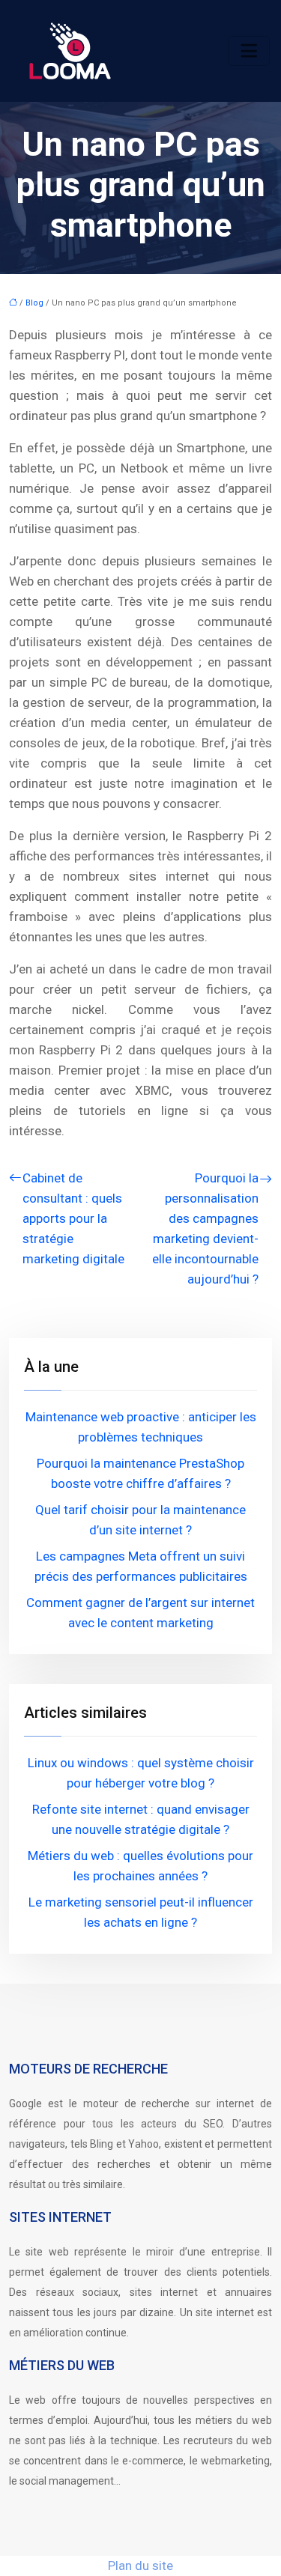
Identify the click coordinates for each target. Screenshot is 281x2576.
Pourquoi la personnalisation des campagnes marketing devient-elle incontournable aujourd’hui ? (205, 1228)
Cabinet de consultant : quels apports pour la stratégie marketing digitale (73, 1218)
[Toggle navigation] (249, 51)
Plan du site (140, 2566)
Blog (34, 303)
